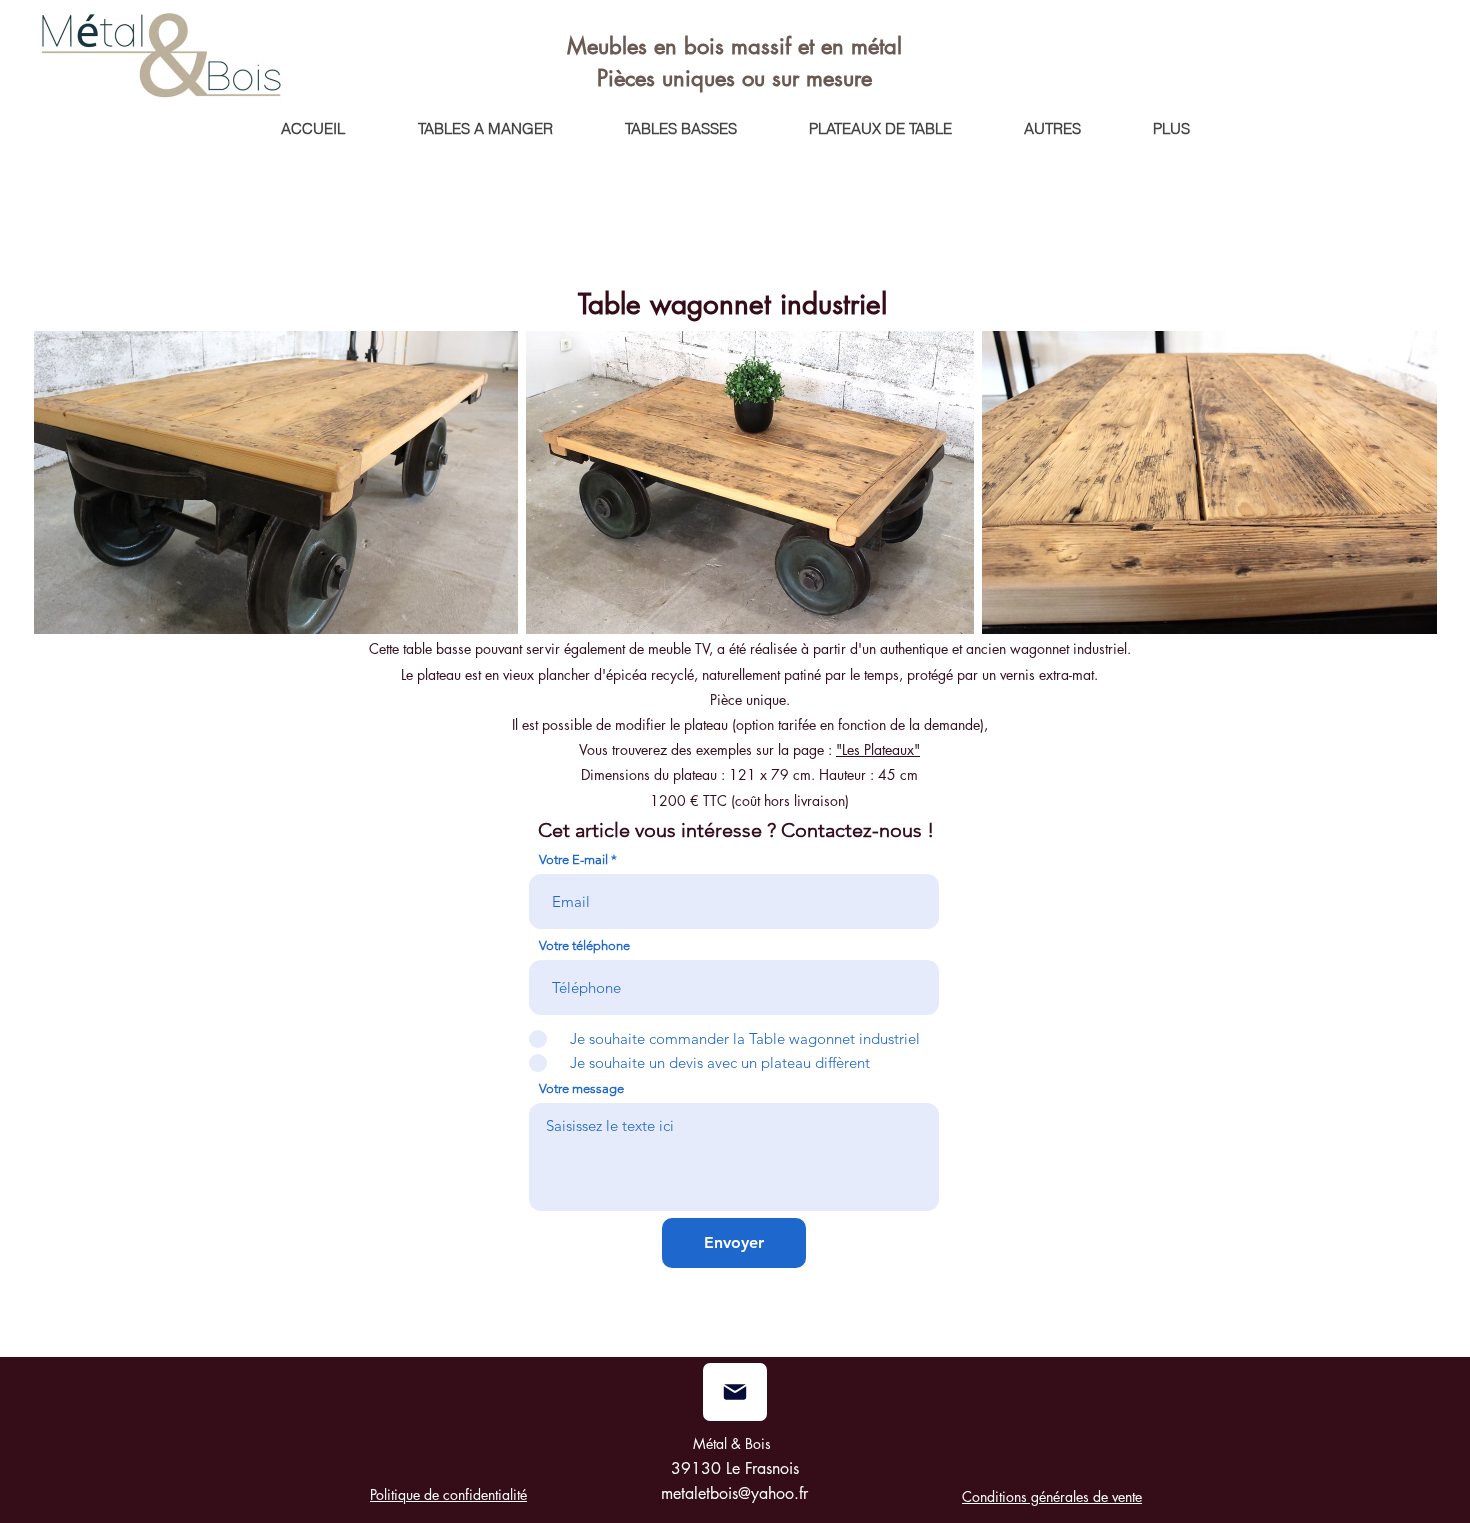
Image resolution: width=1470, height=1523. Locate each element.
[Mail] (735, 1392)
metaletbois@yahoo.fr (734, 1493)
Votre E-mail (573, 859)
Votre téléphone (584, 945)
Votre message (581, 1088)
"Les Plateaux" (878, 749)
